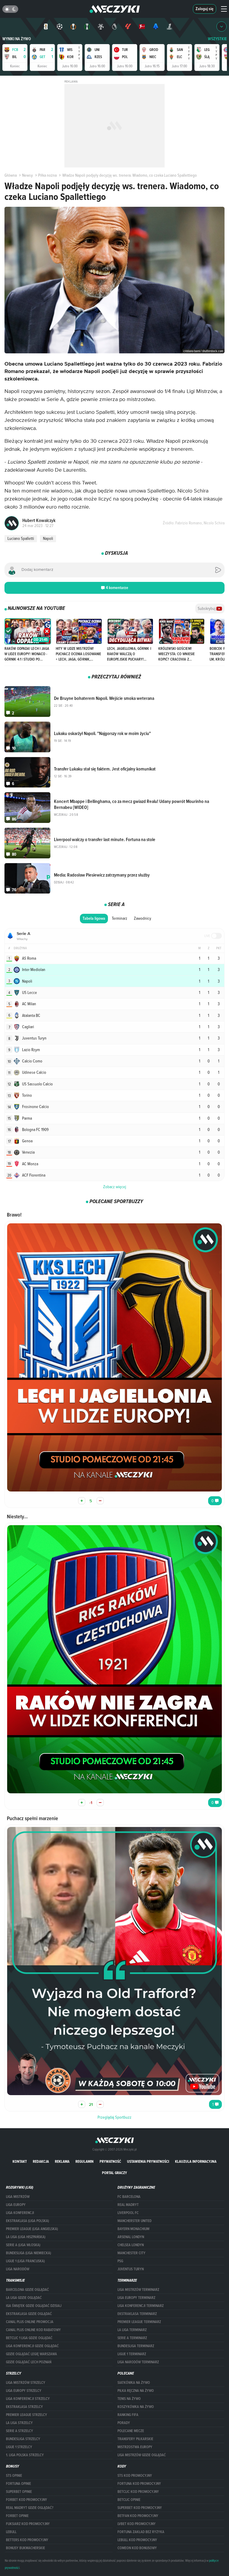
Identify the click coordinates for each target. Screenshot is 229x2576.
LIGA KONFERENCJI (20, 2213)
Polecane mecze (131, 2431)
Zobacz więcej (115, 1187)
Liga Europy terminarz (136, 2298)
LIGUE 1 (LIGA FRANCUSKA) (25, 2261)
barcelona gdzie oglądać (27, 2290)
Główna (11, 175)
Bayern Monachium (133, 2229)
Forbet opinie (17, 2516)
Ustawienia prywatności (148, 2161)
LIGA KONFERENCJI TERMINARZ (141, 2306)
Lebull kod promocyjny (137, 2540)
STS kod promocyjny (135, 2476)
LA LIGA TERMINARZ (132, 2330)
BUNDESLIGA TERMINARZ (136, 2346)
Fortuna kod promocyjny (139, 2484)
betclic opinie (129, 2500)
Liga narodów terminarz (138, 2362)
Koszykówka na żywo (136, 2407)
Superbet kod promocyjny (140, 2508)
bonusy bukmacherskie (25, 2548)
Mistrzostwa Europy (135, 2447)
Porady (124, 2423)
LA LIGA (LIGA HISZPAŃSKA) (26, 2237)
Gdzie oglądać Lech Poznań (29, 2362)
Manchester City (131, 2253)
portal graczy (114, 2173)
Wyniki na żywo (17, 39)
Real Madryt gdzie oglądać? (30, 2508)
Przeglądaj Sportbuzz (114, 2117)
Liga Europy (16, 2205)
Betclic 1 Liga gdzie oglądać (29, 2338)
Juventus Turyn (131, 2269)
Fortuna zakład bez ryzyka (141, 2532)
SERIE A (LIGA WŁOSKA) (23, 2245)
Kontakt (20, 2161)
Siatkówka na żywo (134, 2383)
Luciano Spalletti (21, 538)
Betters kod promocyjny (27, 2540)
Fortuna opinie (18, 2484)
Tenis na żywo (129, 2399)
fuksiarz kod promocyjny (28, 2524)
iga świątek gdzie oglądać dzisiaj (34, 2306)
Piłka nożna (47, 175)
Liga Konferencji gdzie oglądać (32, 2346)
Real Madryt (128, 2205)
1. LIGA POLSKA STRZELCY (25, 2455)
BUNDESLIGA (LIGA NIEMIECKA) (28, 2253)
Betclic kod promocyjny (138, 2492)
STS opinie (14, 2476)
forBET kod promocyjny (27, 2500)
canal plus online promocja (30, 2322)
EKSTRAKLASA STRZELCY (24, 2407)
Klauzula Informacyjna (196, 2161)
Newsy (27, 175)
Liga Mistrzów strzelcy (26, 2383)
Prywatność (110, 2161)
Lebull (11, 2532)
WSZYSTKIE (217, 39)
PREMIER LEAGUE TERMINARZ (139, 2322)
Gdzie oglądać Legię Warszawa (31, 2354)
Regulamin (85, 2161)
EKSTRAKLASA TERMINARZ (137, 2314)
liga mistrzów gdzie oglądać (142, 2455)
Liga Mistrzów (18, 2197)
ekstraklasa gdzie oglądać (29, 2314)
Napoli (48, 538)
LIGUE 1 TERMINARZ (132, 2354)
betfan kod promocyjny (138, 2516)
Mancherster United (134, 2221)
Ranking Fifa (128, 2415)
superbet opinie (19, 2492)
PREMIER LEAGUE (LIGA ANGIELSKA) (32, 2229)
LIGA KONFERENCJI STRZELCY (28, 2399)
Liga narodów (18, 2269)
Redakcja (41, 2161)
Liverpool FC (128, 2213)
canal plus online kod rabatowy (33, 2330)
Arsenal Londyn (131, 2237)
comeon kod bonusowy (137, 2548)
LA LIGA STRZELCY (19, 2423)
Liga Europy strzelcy (24, 2391)
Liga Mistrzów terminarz (138, 2290)
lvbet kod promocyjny (137, 2524)
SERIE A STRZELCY (20, 2431)
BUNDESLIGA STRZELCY (23, 2439)
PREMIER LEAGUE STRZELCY (27, 2415)
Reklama (62, 2161)
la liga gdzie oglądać (24, 2298)
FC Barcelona (129, 2197)
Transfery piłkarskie (135, 2439)
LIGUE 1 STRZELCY (19, 2447)
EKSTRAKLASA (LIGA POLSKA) (27, 2221)
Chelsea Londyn (131, 2245)
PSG (120, 2261)
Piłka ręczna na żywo (136, 2391)
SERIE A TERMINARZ (132, 2338)
